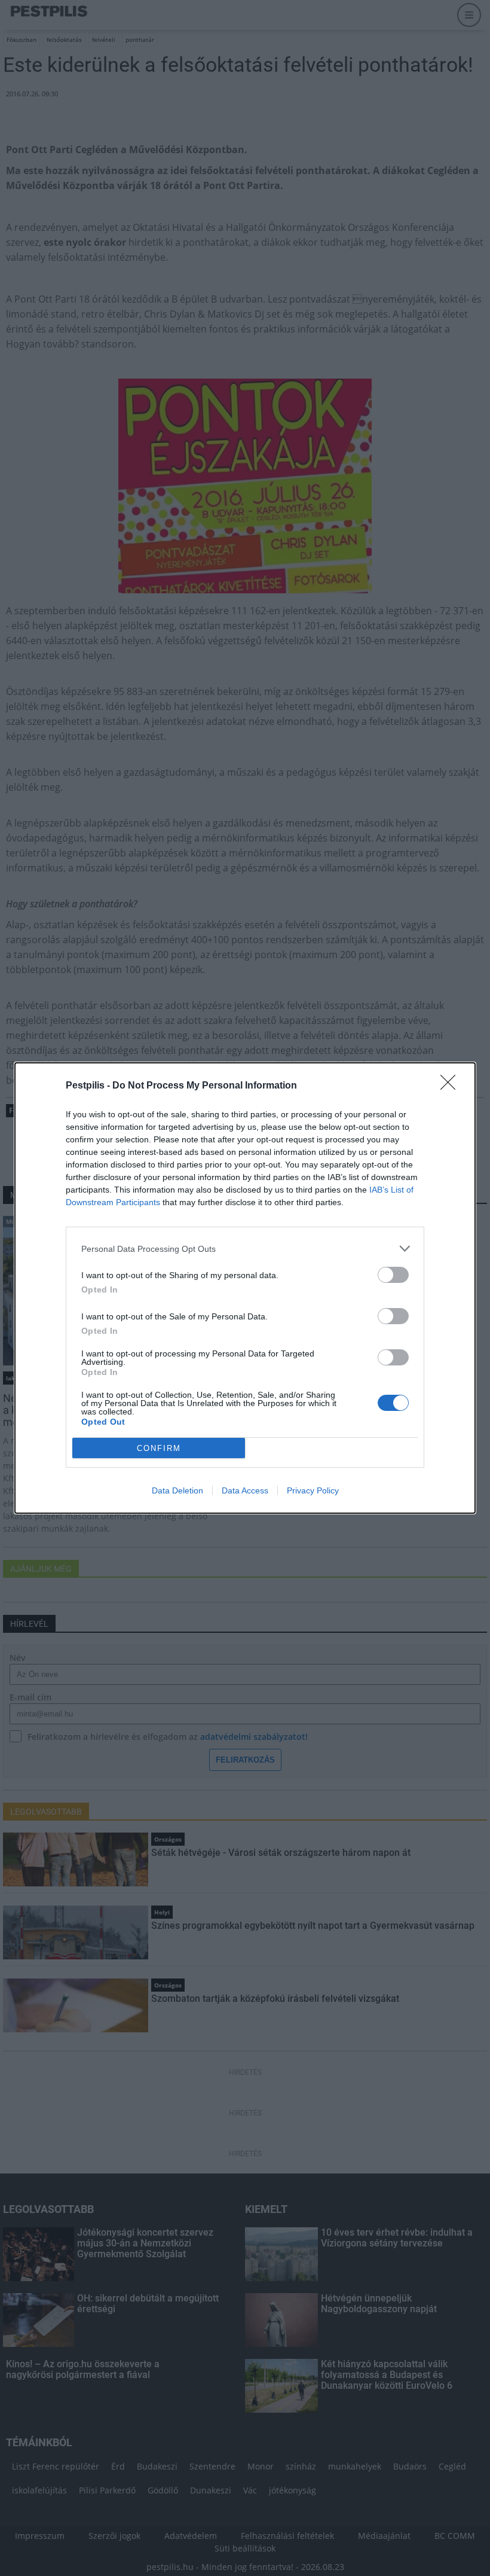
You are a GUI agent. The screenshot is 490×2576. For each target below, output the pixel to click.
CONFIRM (159, 1448)
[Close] (452, 1086)
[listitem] (245, 1249)
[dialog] (245, 1288)
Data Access (245, 1490)
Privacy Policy (313, 1490)
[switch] (393, 1275)
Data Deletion (177, 1490)
